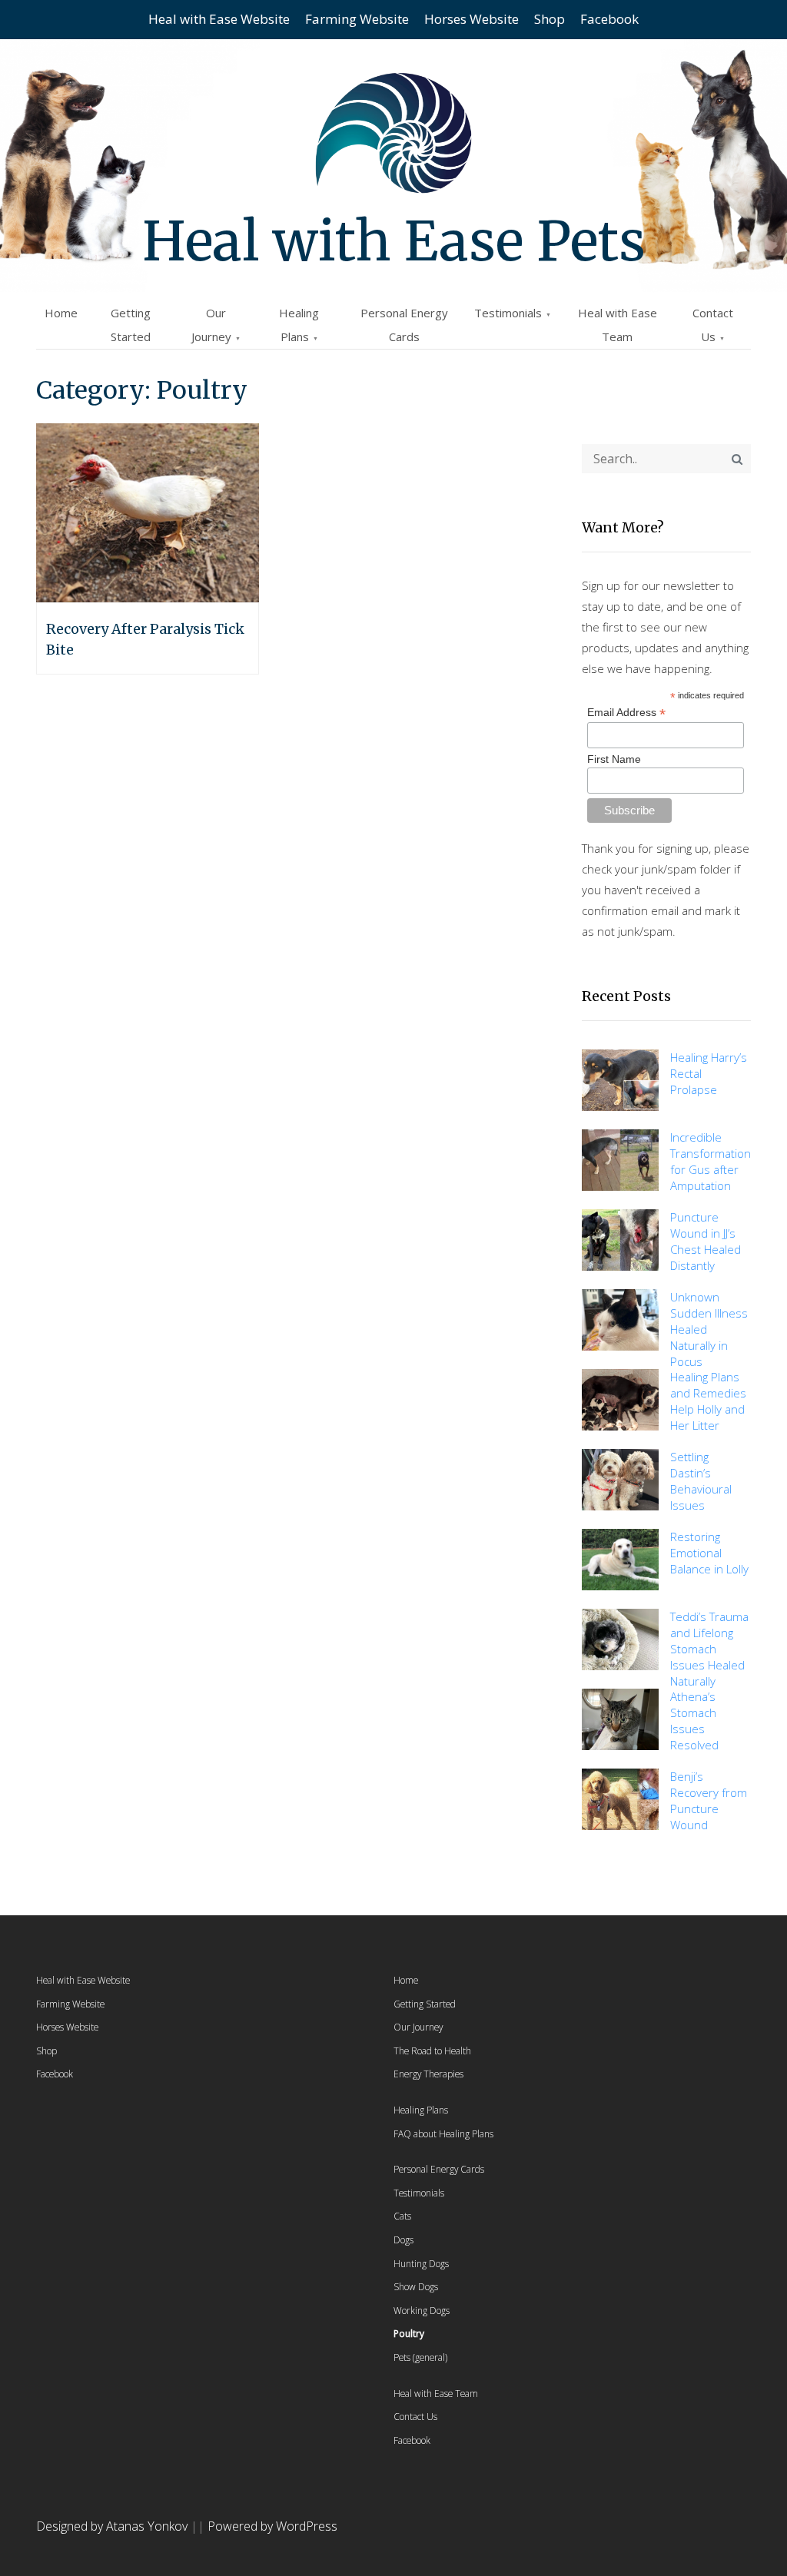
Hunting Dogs (421, 2263)
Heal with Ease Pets (394, 241)
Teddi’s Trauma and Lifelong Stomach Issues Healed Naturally (709, 1649)
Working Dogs (422, 2310)
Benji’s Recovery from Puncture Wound (709, 1800)
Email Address (626, 713)
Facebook (609, 19)
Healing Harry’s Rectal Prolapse (709, 1073)
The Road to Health (432, 2051)
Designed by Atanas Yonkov (113, 2526)
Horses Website (472, 19)
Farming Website (357, 19)
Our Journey (418, 2027)
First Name (614, 759)
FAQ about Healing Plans (443, 2133)
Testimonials (508, 313)
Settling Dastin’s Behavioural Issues (701, 1481)
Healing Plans (421, 2110)
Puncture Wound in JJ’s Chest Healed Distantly (706, 1241)
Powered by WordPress (272, 2526)
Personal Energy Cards (439, 2169)
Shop (550, 19)
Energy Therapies (428, 2074)
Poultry (409, 2333)
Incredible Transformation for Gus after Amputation (711, 1161)
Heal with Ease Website (219, 19)
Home (61, 313)
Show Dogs (416, 2286)
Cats (402, 2216)
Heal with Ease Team (436, 2393)
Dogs (403, 2239)
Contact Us (415, 2416)
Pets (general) (420, 2357)
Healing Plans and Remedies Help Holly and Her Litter (708, 1401)
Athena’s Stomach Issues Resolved (694, 1721)
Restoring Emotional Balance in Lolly (709, 1553)
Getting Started (425, 2004)
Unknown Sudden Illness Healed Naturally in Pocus (709, 1329)
